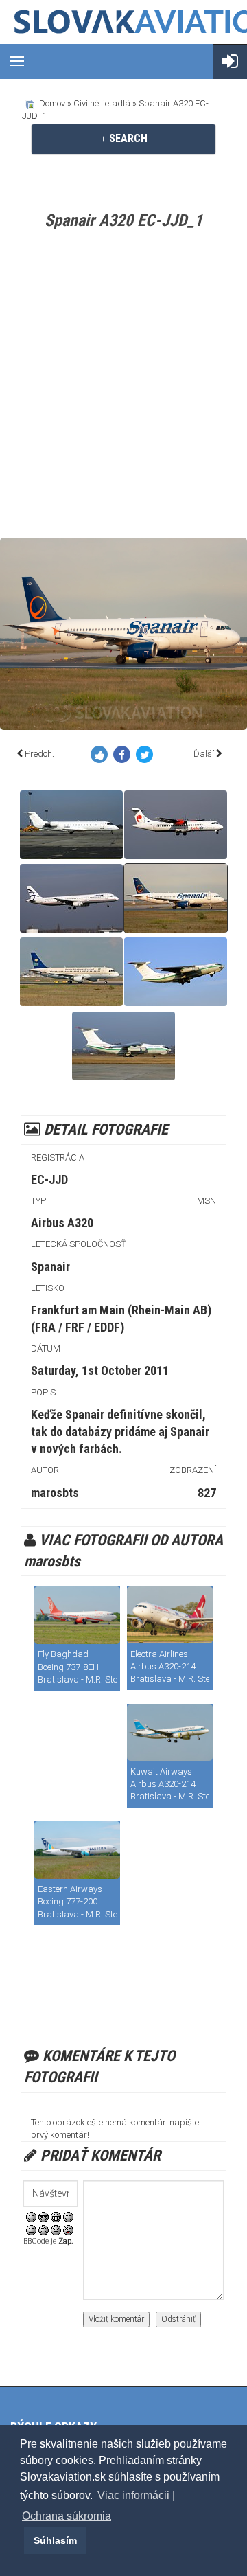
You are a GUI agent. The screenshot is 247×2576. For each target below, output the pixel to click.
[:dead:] (68, 2230)
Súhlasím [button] (55, 2540)
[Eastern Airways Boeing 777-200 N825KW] (77, 1850)
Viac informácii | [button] (136, 2495)
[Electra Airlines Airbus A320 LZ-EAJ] (170, 1615)
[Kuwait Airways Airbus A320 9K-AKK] (170, 1733)
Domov (52, 103)
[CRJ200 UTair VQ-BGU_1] (71, 825)
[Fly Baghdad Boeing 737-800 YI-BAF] (77, 1615)
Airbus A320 (62, 1223)
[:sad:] (56, 2230)
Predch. (39, 754)
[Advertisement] (123, 387)
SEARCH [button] (127, 138)
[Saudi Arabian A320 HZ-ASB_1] (71, 972)
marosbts (55, 1493)
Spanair (50, 1267)
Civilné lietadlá (102, 103)
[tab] (123, 139)
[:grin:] (56, 2216)
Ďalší (204, 754)
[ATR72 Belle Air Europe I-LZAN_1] (176, 825)
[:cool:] (44, 2216)
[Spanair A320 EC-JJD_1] (176, 898)
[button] (22, 2540)
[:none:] (31, 2230)
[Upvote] (102, 757)
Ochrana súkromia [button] (67, 2516)
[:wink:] (68, 2216)
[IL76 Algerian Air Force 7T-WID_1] (176, 972)
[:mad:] (44, 2230)
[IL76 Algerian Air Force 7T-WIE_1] (123, 1046)
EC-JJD (49, 1179)
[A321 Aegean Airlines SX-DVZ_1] (71, 898)
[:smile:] (31, 2216)
